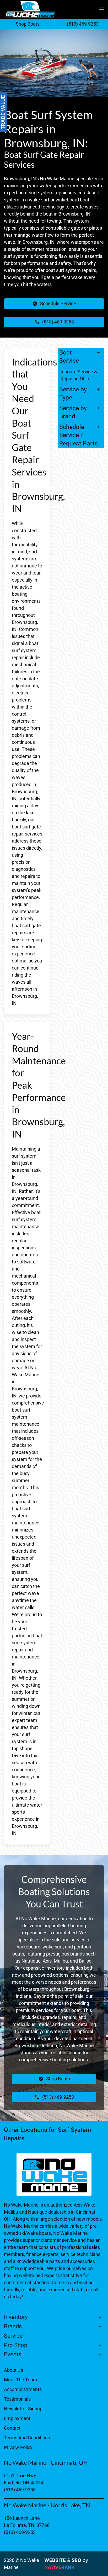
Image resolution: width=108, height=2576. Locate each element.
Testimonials (17, 2399)
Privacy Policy (18, 2447)
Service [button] (13, 2336)
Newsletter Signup (23, 2409)
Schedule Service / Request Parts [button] (79, 435)
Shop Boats (28, 24)
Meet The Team (21, 2380)
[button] (101, 9)
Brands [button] (13, 2326)
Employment (17, 2418)
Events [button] (13, 2354)
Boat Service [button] (69, 357)
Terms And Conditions (27, 2438)
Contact (12, 2428)
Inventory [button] (16, 2317)
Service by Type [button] (73, 393)
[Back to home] (30, 9)
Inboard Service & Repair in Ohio (79, 375)
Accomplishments (23, 2389)
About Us (13, 2370)
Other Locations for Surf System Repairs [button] (47, 2134)
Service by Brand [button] (73, 412)
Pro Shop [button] (16, 2345)
